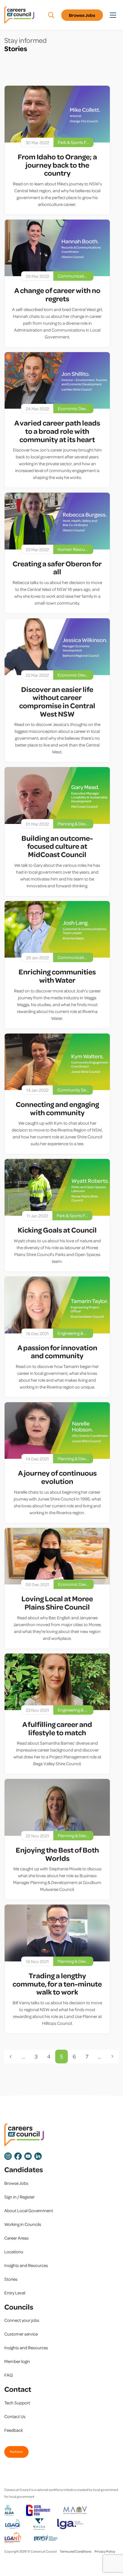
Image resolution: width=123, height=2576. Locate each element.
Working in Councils (23, 2224)
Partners (16, 2451)
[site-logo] (24, 2135)
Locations (14, 2252)
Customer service (21, 2334)
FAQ (9, 2375)
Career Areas (16, 2238)
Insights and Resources (26, 2265)
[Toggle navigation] (113, 15)
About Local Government (29, 2210)
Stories (11, 2279)
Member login (17, 2361)
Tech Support (17, 2403)
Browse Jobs (82, 15)
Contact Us (15, 2416)
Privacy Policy (105, 2551)
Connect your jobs (22, 2320)
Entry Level (15, 2293)
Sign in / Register (19, 2197)
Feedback (14, 2430)
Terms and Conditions (76, 2551)
